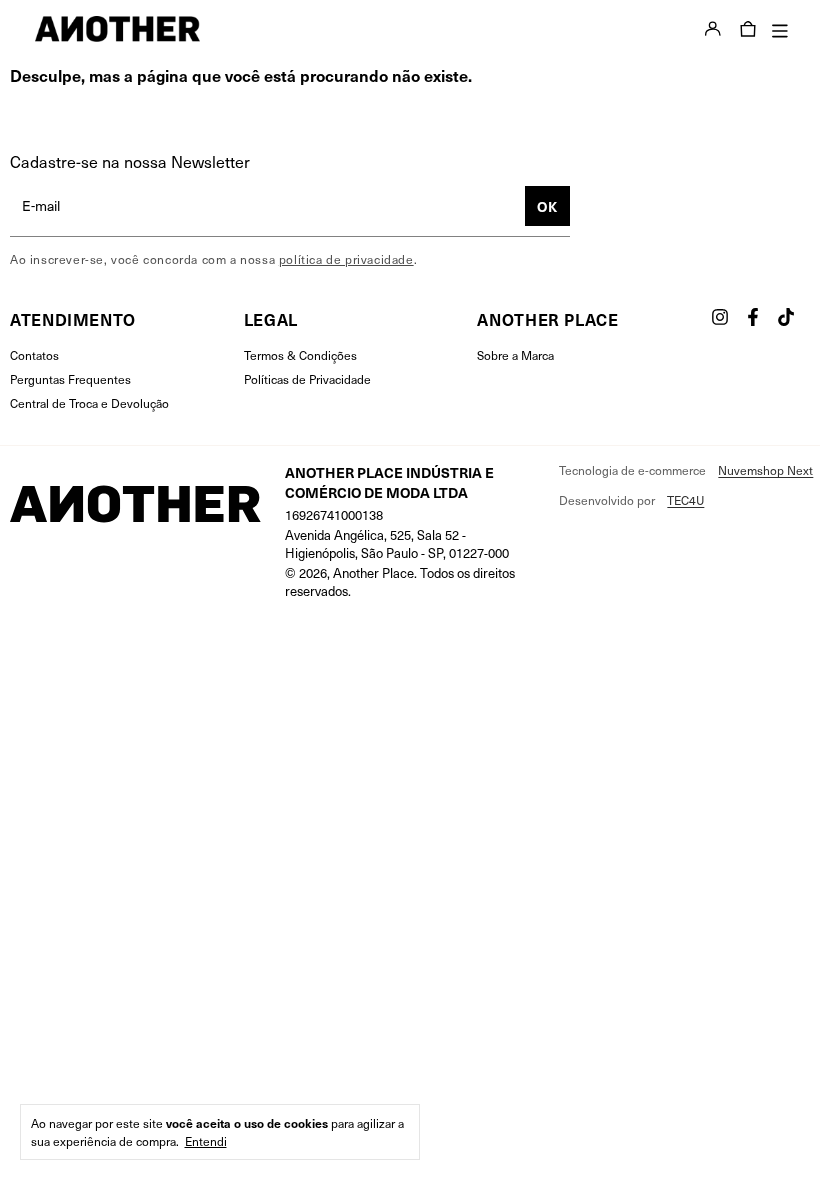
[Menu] (773, 29)
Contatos (34, 355)
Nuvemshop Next (765, 470)
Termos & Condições (300, 355)
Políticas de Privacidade (307, 379)
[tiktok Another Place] (786, 317)
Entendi (206, 1141)
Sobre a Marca (515, 355)
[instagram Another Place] (720, 317)
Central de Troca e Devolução (89, 403)
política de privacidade (346, 259)
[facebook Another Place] (753, 317)
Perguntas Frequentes (70, 379)
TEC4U (685, 500)
